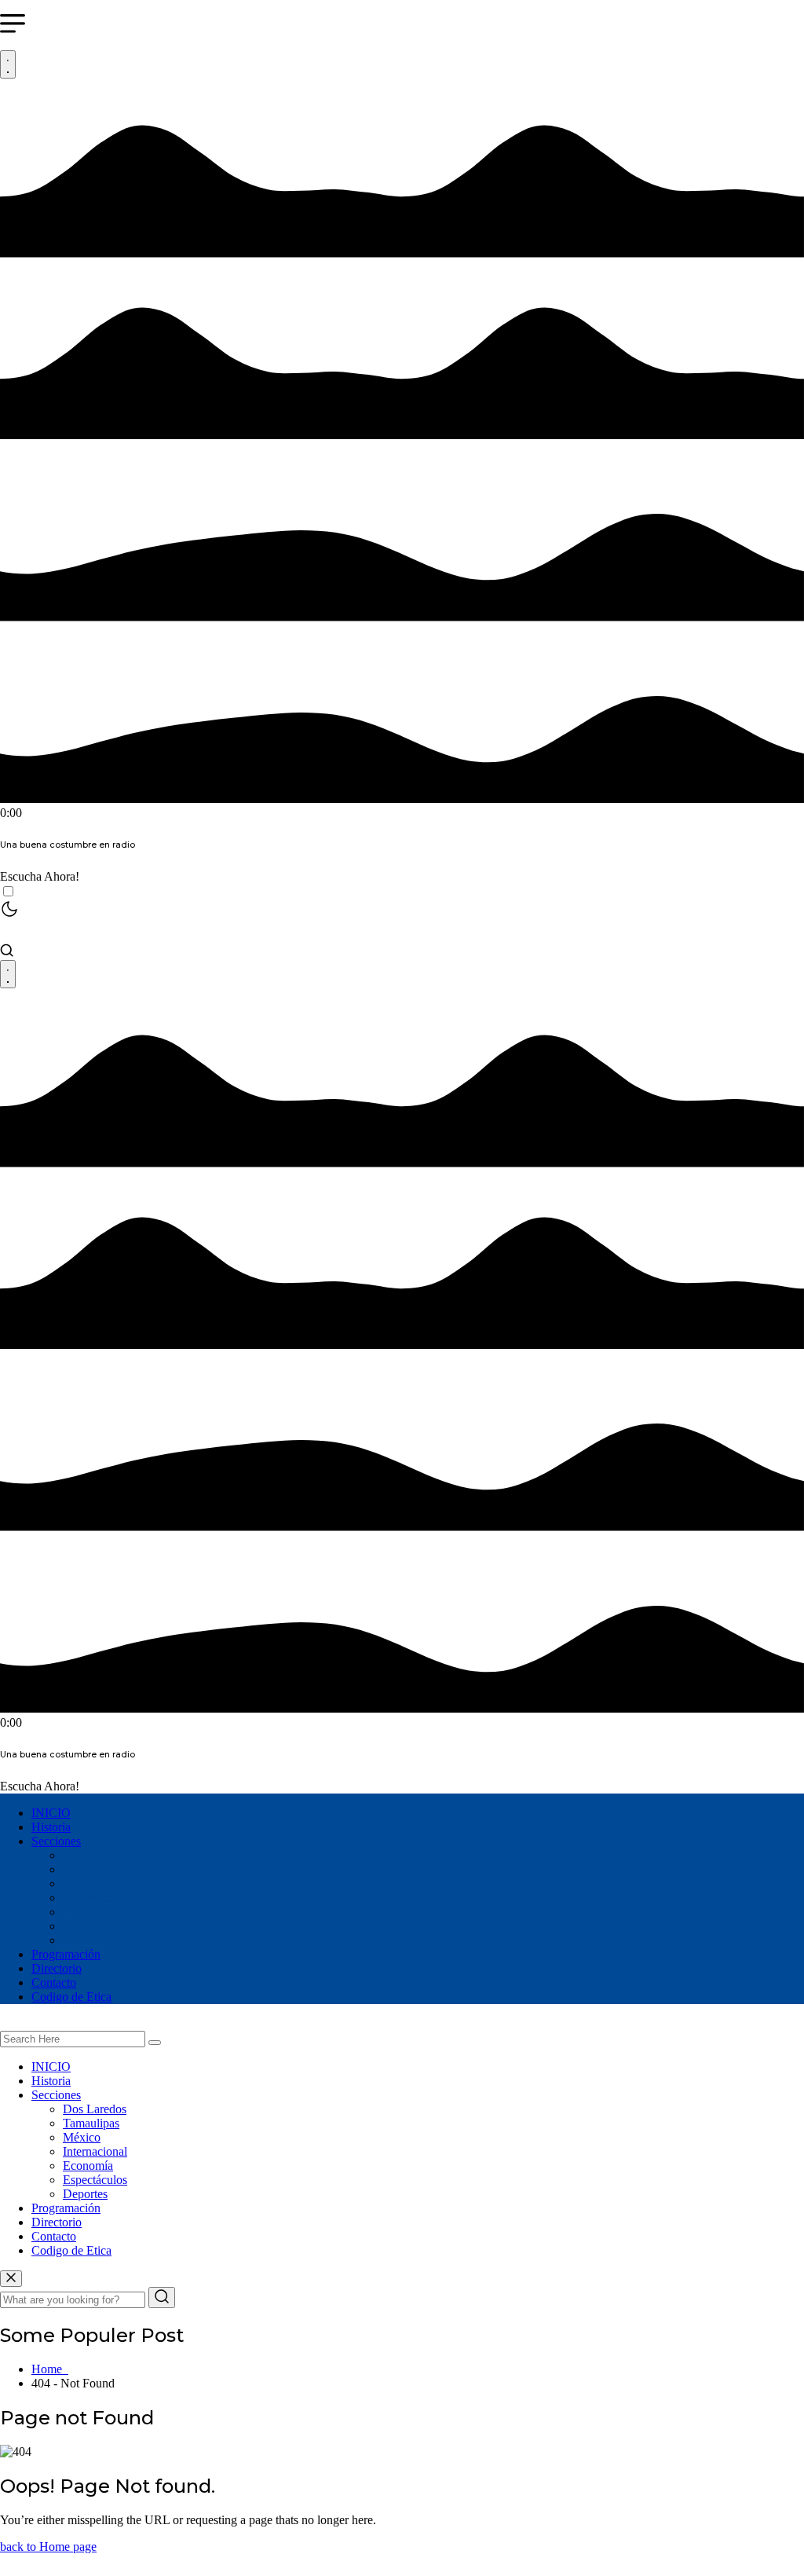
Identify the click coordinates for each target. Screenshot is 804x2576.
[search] (155, 2043)
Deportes (85, 1940)
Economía (88, 1912)
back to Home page (48, 2547)
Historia (51, 1827)
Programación (66, 1954)
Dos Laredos (95, 1855)
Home (50, 2369)
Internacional (95, 1898)
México (82, 1883)
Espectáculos (95, 1926)
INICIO (51, 1813)
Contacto (54, 1982)
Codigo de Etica (71, 1997)
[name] (11, 2279)
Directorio (57, 1968)
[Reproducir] (8, 64)
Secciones (56, 1841)
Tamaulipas (91, 1869)
